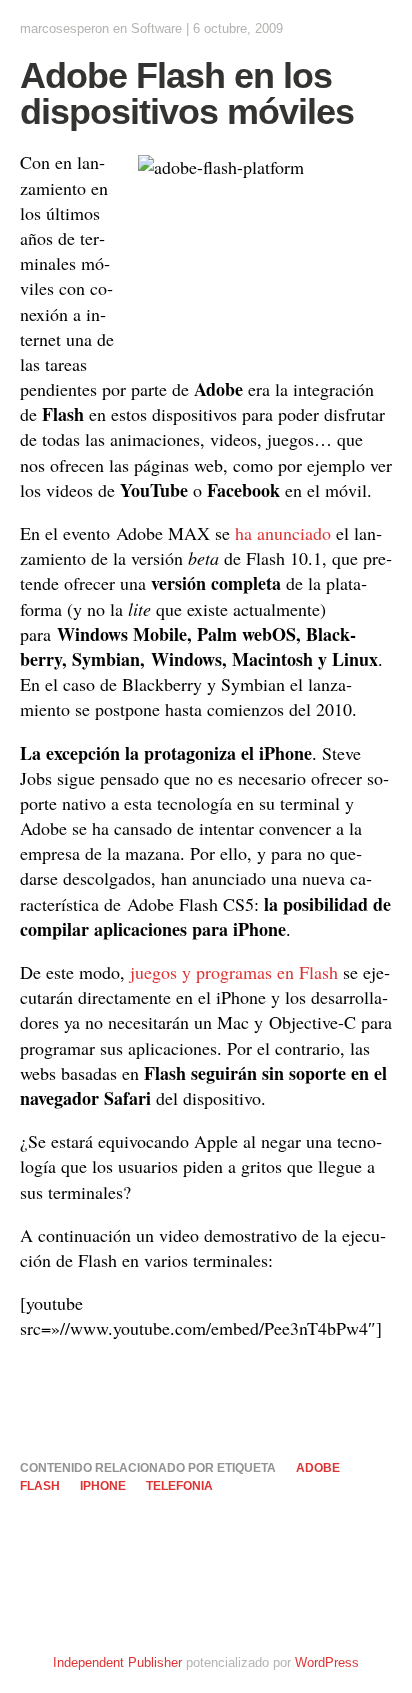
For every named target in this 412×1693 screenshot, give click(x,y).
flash (40, 1486)
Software (156, 28)
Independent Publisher (117, 1662)
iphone (103, 1486)
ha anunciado (283, 533)
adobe (318, 1468)
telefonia (179, 1486)
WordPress (327, 1662)
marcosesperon (64, 28)
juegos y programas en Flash (234, 972)
